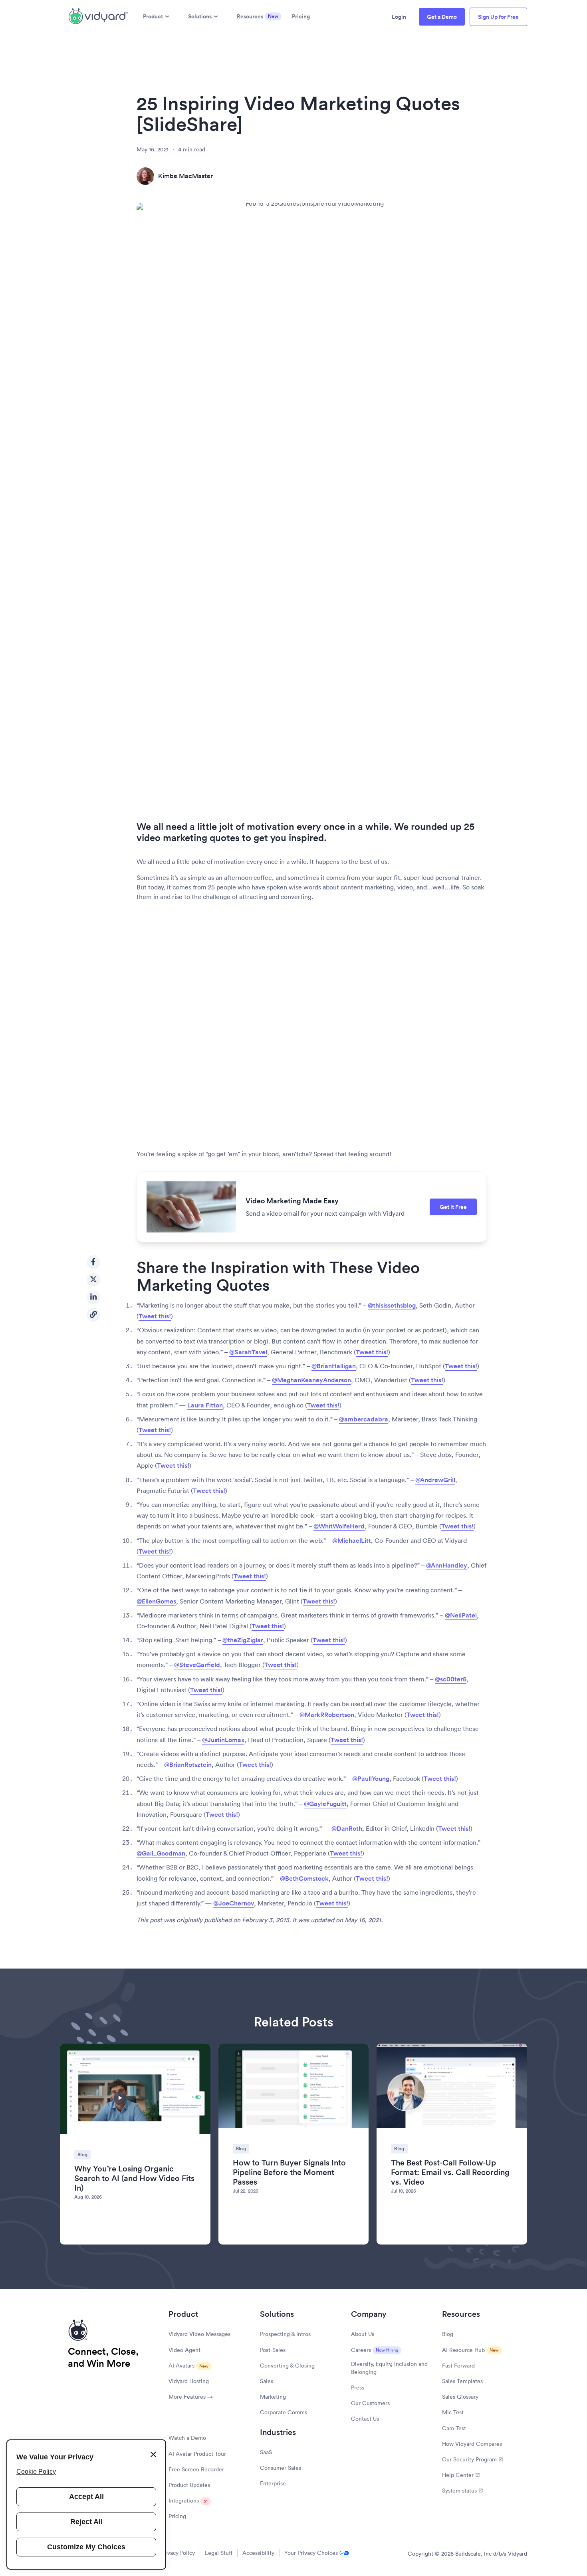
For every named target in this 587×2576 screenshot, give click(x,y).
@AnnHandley (447, 1565)
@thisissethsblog (392, 1305)
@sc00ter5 (451, 1679)
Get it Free (453, 1207)
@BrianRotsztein (188, 1765)
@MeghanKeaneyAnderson (311, 1380)
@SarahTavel (248, 1352)
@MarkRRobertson (327, 1715)
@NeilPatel (461, 1615)
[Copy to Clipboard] (93, 1314)
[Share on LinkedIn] (93, 1297)
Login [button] (399, 17)
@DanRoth (347, 1829)
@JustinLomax (223, 1740)
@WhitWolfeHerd (339, 1526)
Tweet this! (155, 1316)
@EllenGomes (156, 1601)
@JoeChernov (234, 1903)
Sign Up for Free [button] (498, 17)
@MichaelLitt (352, 1541)
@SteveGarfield (197, 1665)
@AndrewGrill (435, 1480)
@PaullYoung (371, 1779)
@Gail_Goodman (161, 1853)
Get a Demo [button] (442, 17)
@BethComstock (304, 1878)
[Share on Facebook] (93, 1262)
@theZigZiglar (243, 1640)
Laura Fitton (205, 1405)
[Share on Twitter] (93, 1279)
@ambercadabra (364, 1419)
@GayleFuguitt (325, 1804)
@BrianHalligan (334, 1366)
